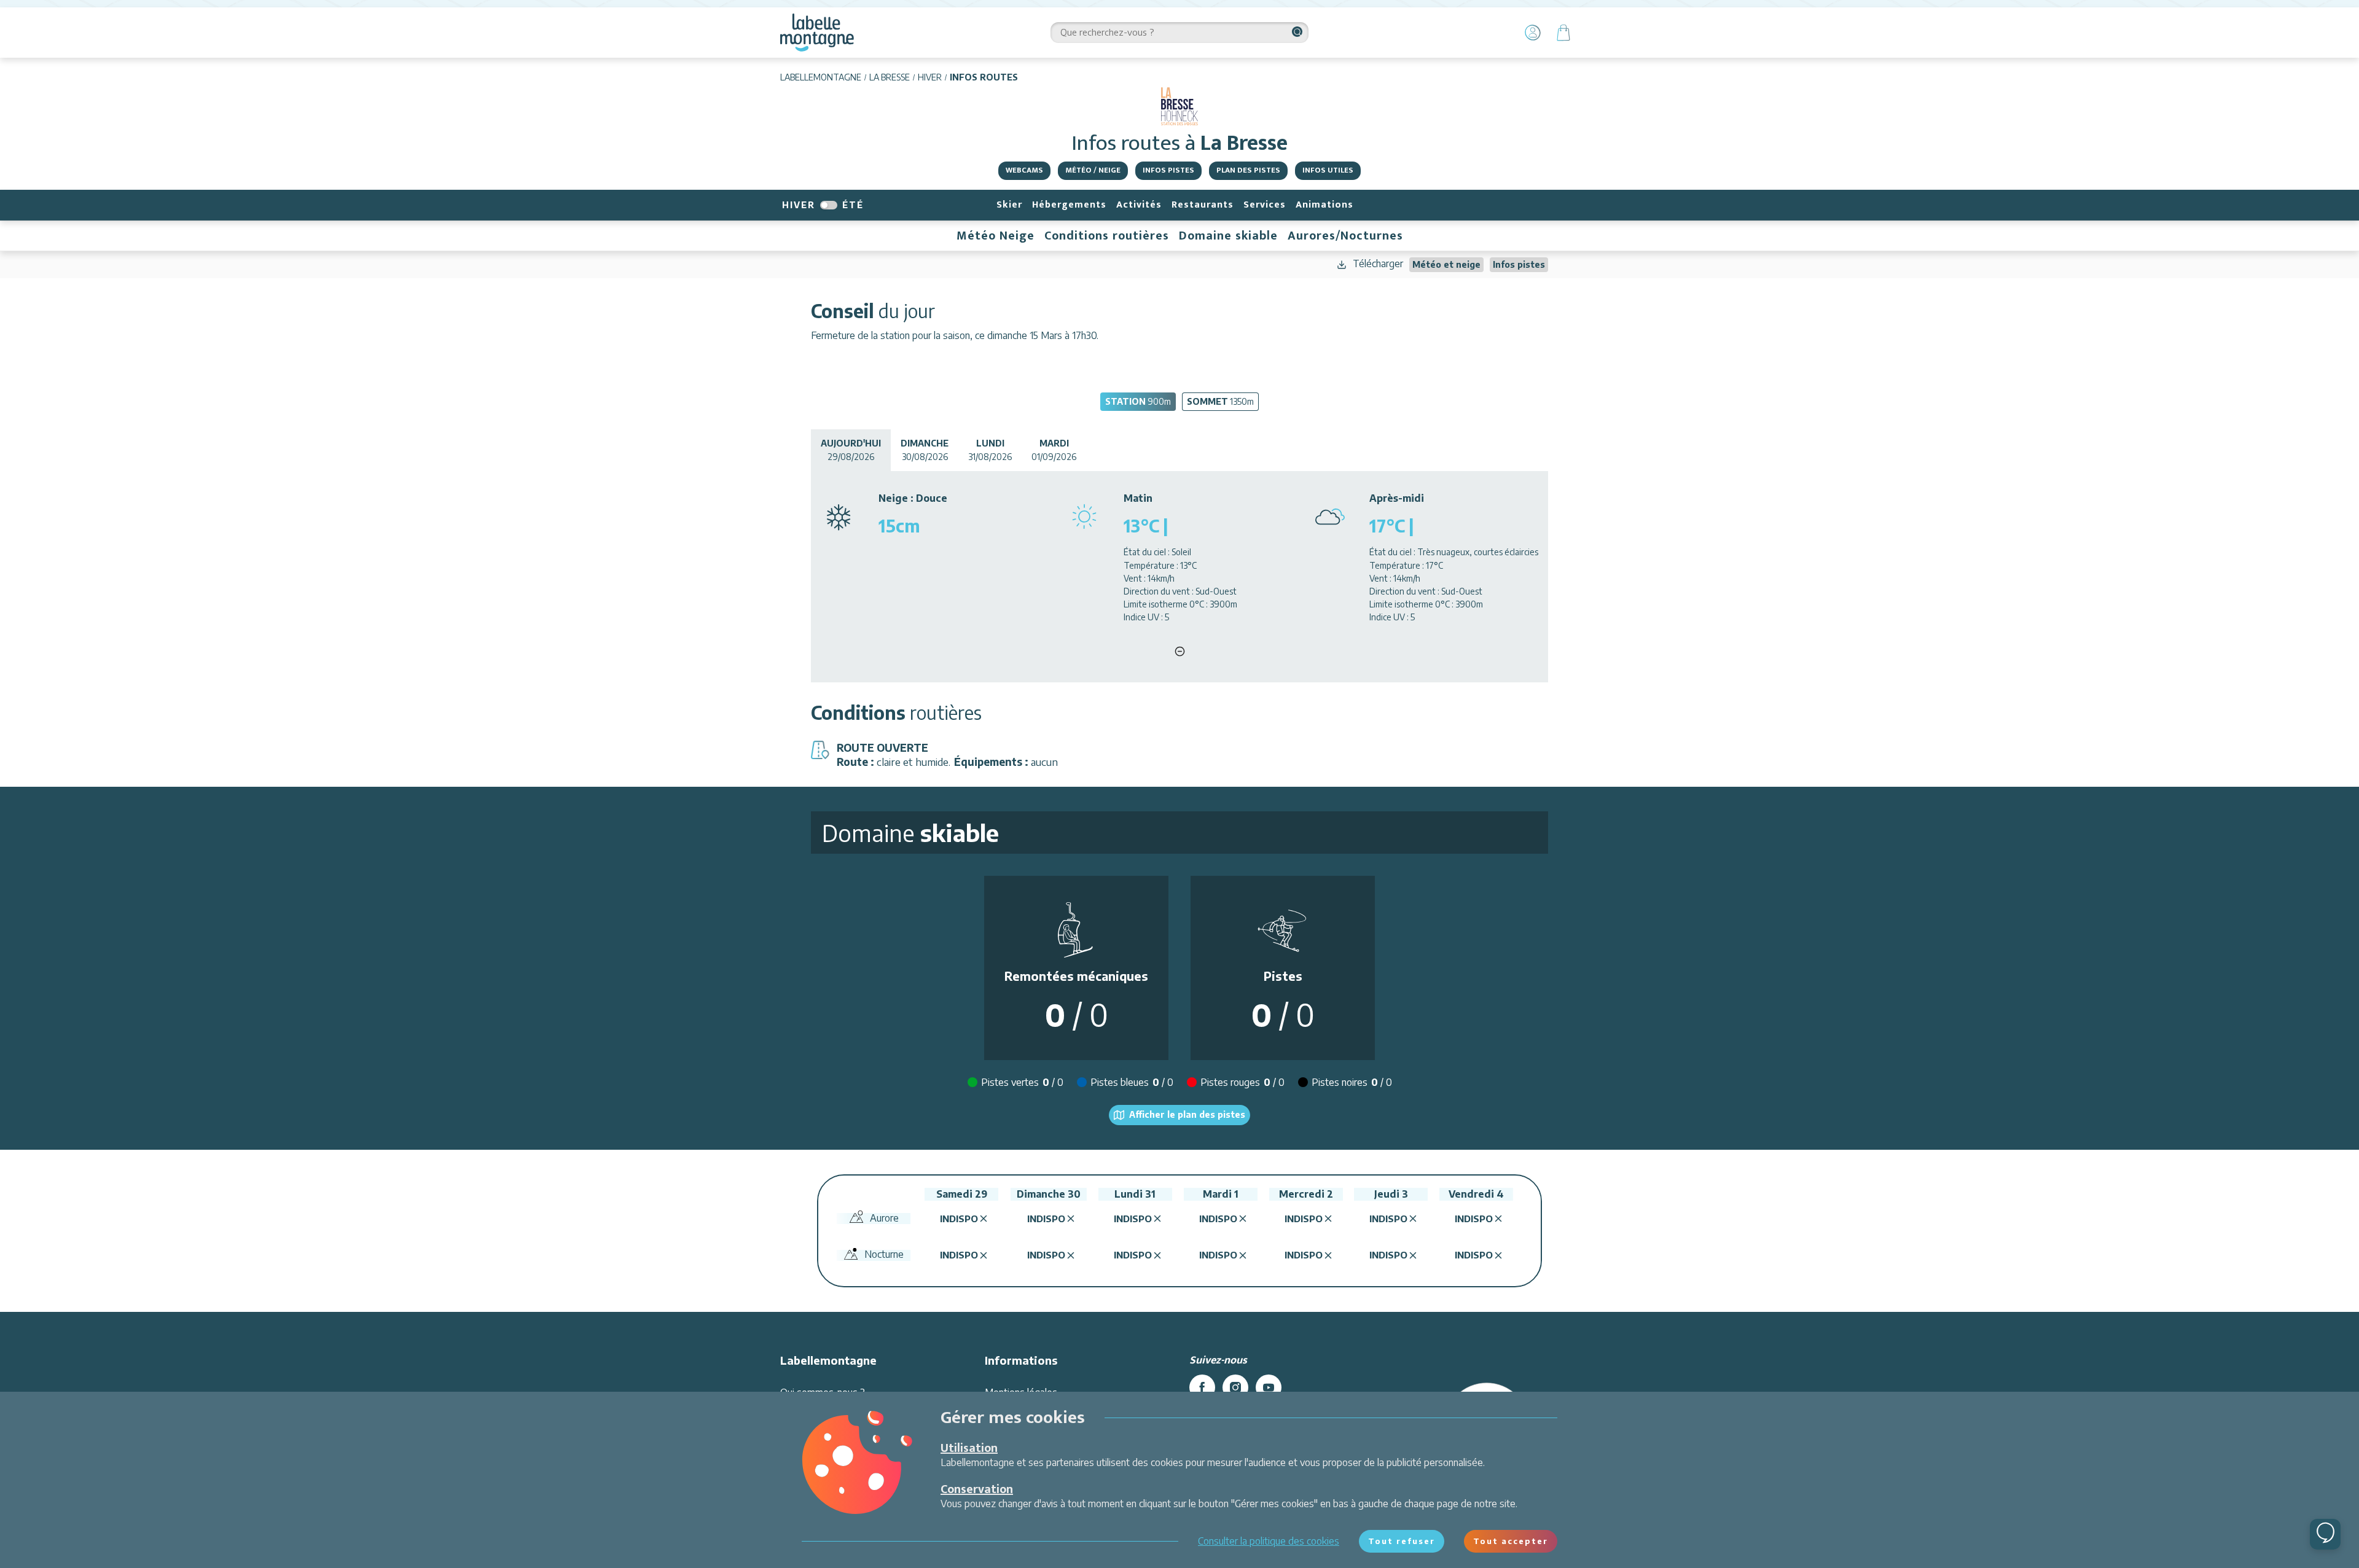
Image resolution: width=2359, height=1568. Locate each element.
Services (1265, 205)
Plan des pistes (1248, 170)
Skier (1009, 205)
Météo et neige (1446, 264)
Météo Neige (996, 236)
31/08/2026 (990, 450)
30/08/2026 (925, 450)
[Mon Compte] (1533, 33)
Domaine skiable (1228, 236)
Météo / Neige (1093, 170)
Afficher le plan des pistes (1187, 1114)
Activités (1139, 205)
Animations (1324, 205)
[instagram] (1235, 1387)
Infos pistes (1168, 170)
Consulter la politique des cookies (1269, 1541)
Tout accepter (1511, 1541)
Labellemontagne (821, 77)
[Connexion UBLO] (12, 1559)
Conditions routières (1107, 236)
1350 (1220, 401)
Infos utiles (1328, 170)
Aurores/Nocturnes (1345, 236)
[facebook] (1202, 1387)
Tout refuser (1402, 1541)
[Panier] (1563, 33)
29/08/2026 (851, 450)
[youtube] (1269, 1387)
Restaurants (1203, 205)
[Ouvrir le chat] (2325, 1534)
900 (1138, 401)
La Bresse (890, 77)
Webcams (1024, 170)
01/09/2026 (1054, 450)
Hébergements (1069, 205)
